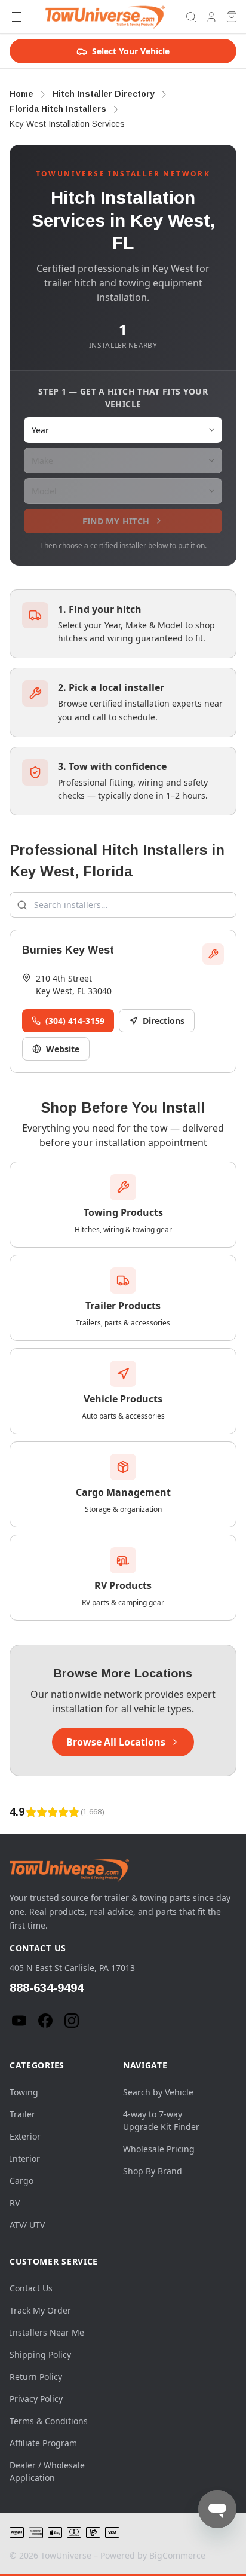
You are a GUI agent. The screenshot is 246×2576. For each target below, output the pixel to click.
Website (63, 1049)
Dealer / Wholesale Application (47, 2471)
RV (15, 2203)
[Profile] (211, 17)
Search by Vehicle (158, 2092)
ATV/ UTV (27, 2225)
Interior (25, 2158)
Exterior (25, 2136)
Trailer (22, 2114)
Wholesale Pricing (159, 2149)
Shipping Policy (40, 2355)
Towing (24, 2092)
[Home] (105, 17)
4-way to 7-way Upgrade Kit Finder (161, 2120)
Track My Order (40, 2310)
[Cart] (232, 17)
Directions (164, 1021)
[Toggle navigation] (17, 17)
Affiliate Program (43, 2443)
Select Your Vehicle (131, 51)
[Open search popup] (191, 17)
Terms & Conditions (49, 2421)
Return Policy (36, 2377)
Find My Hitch (116, 521)
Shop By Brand (153, 2171)
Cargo (21, 2181)
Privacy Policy (36, 2399)
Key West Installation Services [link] (67, 124)
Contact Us (31, 2288)
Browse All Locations (116, 1742)
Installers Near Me (47, 2332)
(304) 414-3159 (75, 1021)
